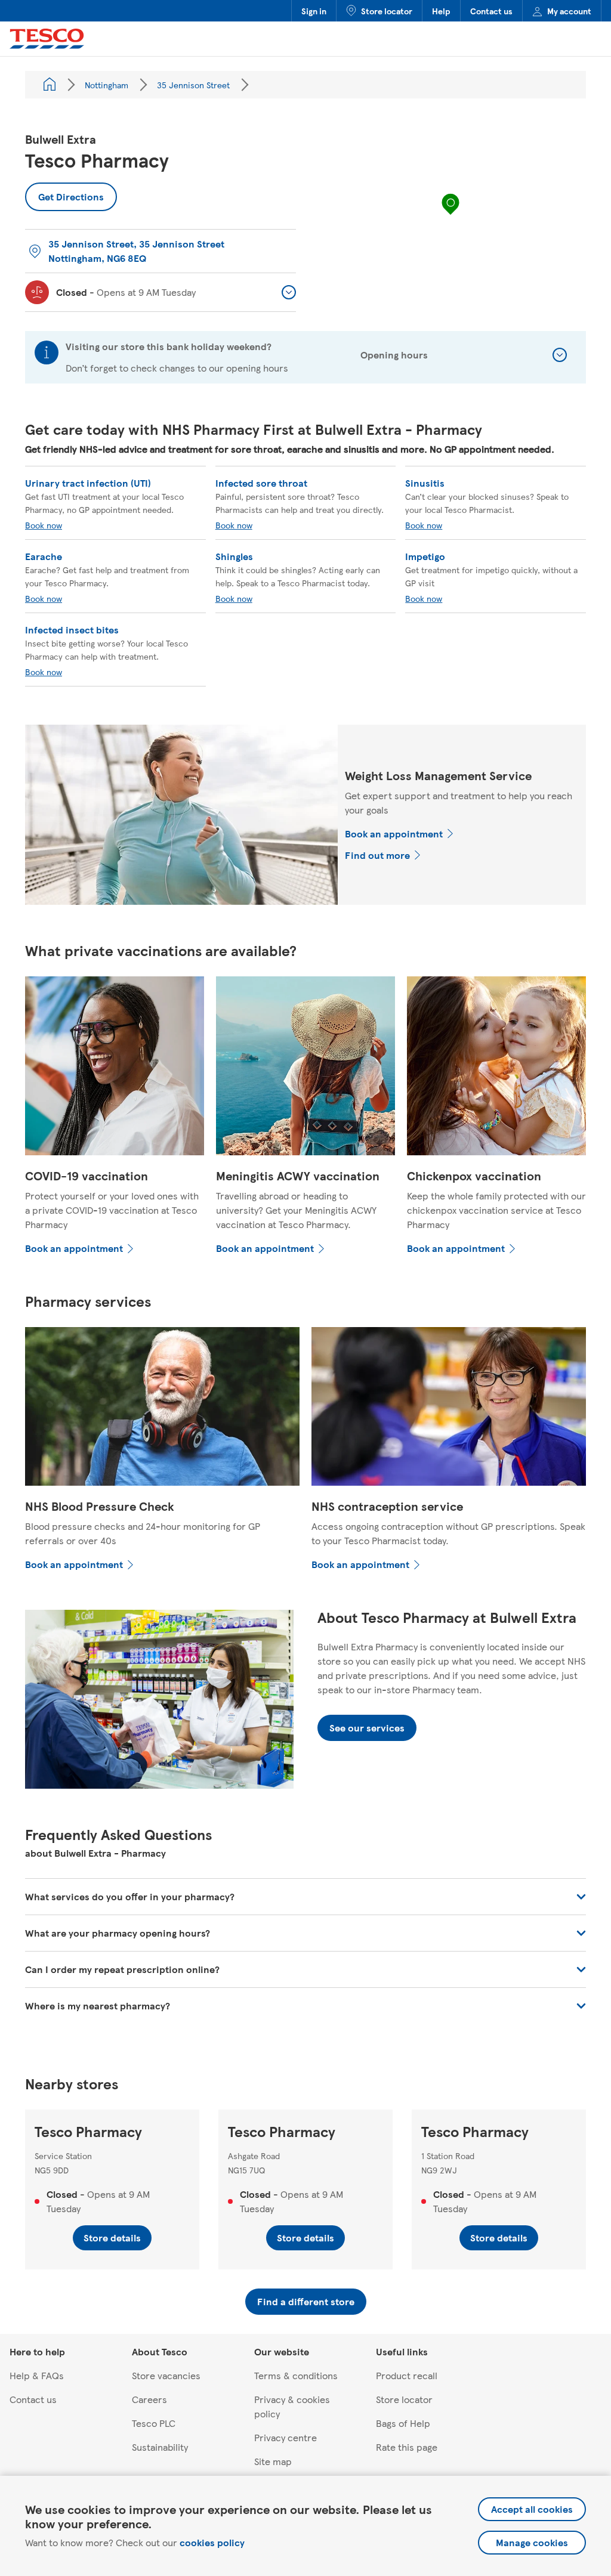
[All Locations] (50, 85)
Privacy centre (286, 2437)
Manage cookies (532, 2542)
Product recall (407, 2375)
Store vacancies (166, 2375)
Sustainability (160, 2447)
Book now (44, 525)
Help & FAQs (37, 2375)
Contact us (491, 11)
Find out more (377, 855)
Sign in (314, 11)
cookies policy (212, 2542)
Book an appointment (394, 834)
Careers (149, 2399)
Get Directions (64, 193)
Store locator (387, 11)
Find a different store (306, 2301)
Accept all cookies (532, 2509)
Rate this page (407, 2447)
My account (569, 11)
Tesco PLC (154, 2423)
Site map (273, 2461)
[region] (450, 216)
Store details (112, 2238)
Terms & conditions (296, 2375)
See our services (367, 1728)
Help (441, 11)
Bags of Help (403, 2423)
